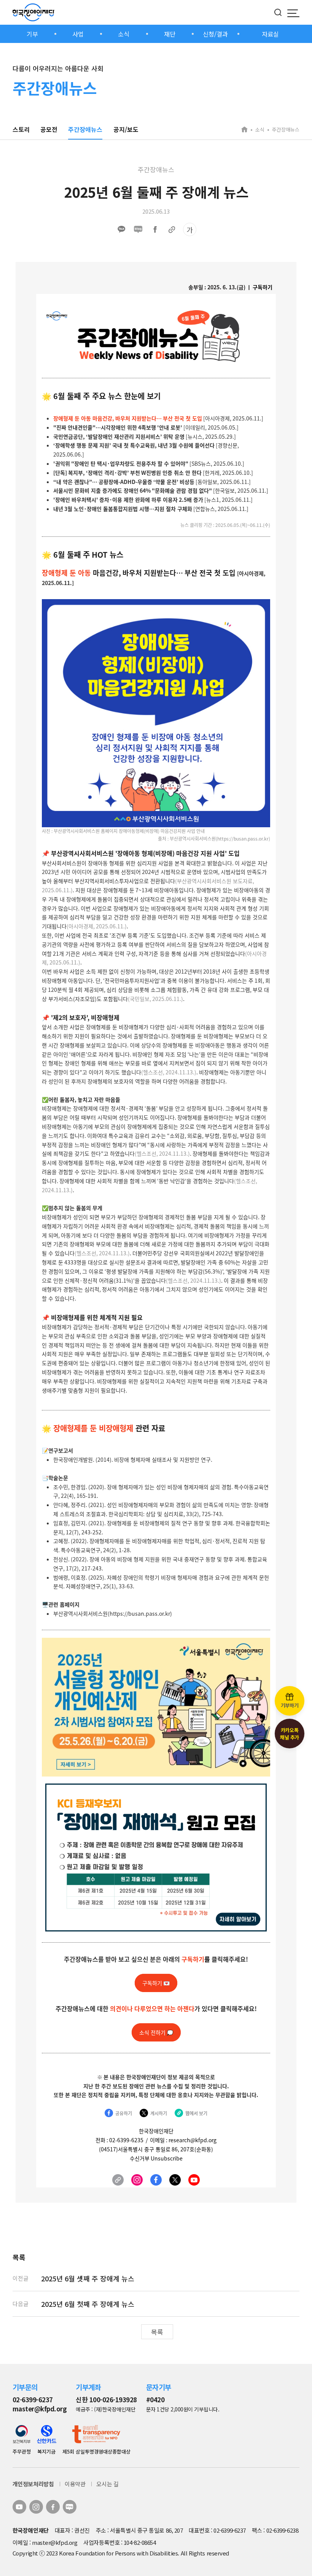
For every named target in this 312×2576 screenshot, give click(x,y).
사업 (78, 34)
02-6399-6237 (33, 2399)
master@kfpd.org (40, 2409)
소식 (124, 34)
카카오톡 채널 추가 (290, 1734)
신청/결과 (215, 34)
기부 (32, 34)
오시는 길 (107, 2484)
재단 (170, 34)
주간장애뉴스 (85, 129)
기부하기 (290, 1705)
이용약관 (75, 2484)
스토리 (21, 129)
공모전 (49, 129)
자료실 (270, 34)
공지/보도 (126, 129)
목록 (157, 2332)
